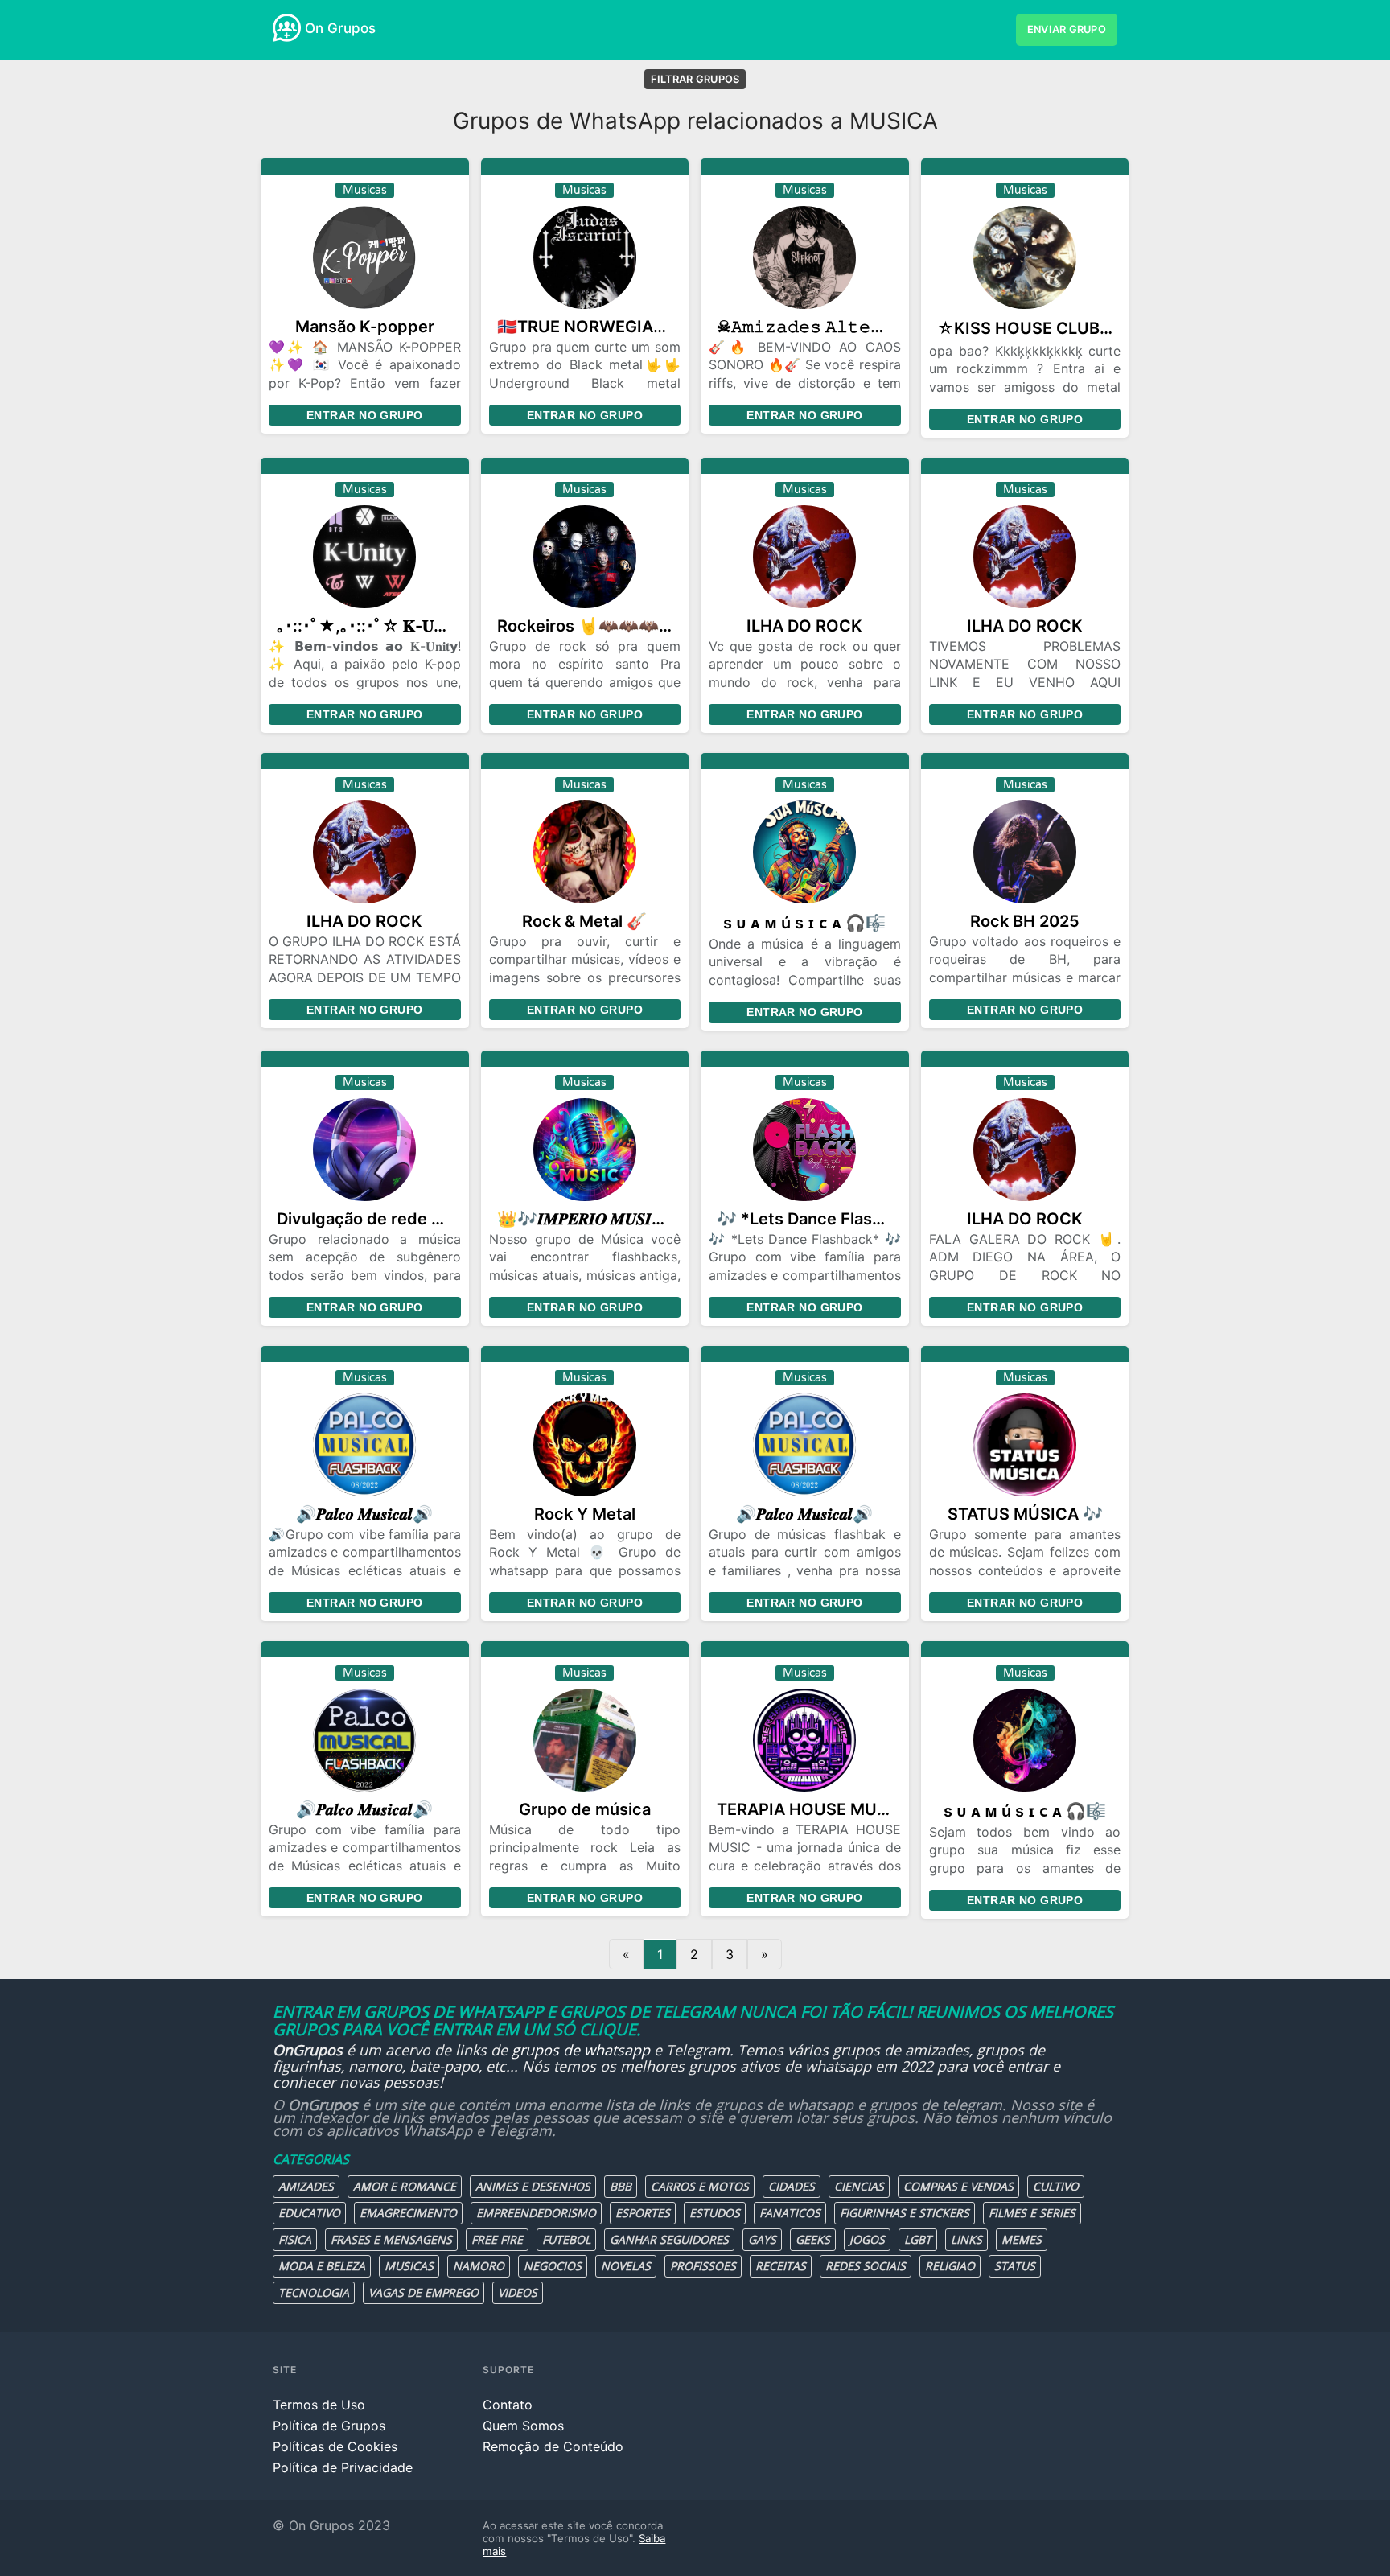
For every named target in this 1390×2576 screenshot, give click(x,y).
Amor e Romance (405, 2186)
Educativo (309, 2213)
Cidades (792, 2186)
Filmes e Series (1032, 2213)
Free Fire (497, 2239)
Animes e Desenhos (533, 2186)
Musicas (409, 2266)
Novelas (626, 2266)
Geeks (813, 2239)
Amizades (306, 2186)
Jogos (867, 2239)
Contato (508, 2405)
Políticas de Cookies (335, 2446)
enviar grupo (1067, 29)
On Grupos (340, 28)
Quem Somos (523, 2426)
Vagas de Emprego (424, 2292)
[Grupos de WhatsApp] (287, 28)
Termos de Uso (319, 2405)
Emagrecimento (408, 2213)
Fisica (295, 2239)
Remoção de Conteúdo (553, 2446)
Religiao (950, 2266)
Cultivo (1056, 2186)
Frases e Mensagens (391, 2239)
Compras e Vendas (958, 2186)
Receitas (781, 2266)
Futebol (566, 2239)
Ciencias (859, 2186)
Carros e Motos (700, 2186)
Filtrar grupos (695, 79)
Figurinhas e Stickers (905, 2213)
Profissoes (703, 2266)
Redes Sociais (866, 2266)
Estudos (715, 2213)
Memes (1022, 2239)
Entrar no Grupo (364, 415)
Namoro (479, 2266)
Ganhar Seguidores (669, 2239)
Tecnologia (314, 2292)
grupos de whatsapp (581, 2050)
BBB (621, 2186)
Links (966, 2239)
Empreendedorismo (536, 2213)
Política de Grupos (329, 2426)
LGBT (918, 2239)
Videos (518, 2292)
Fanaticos (790, 2213)
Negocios (553, 2266)
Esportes (643, 2213)
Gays (762, 2239)
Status (1015, 2266)
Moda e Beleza (322, 2266)
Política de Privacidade (343, 2467)
